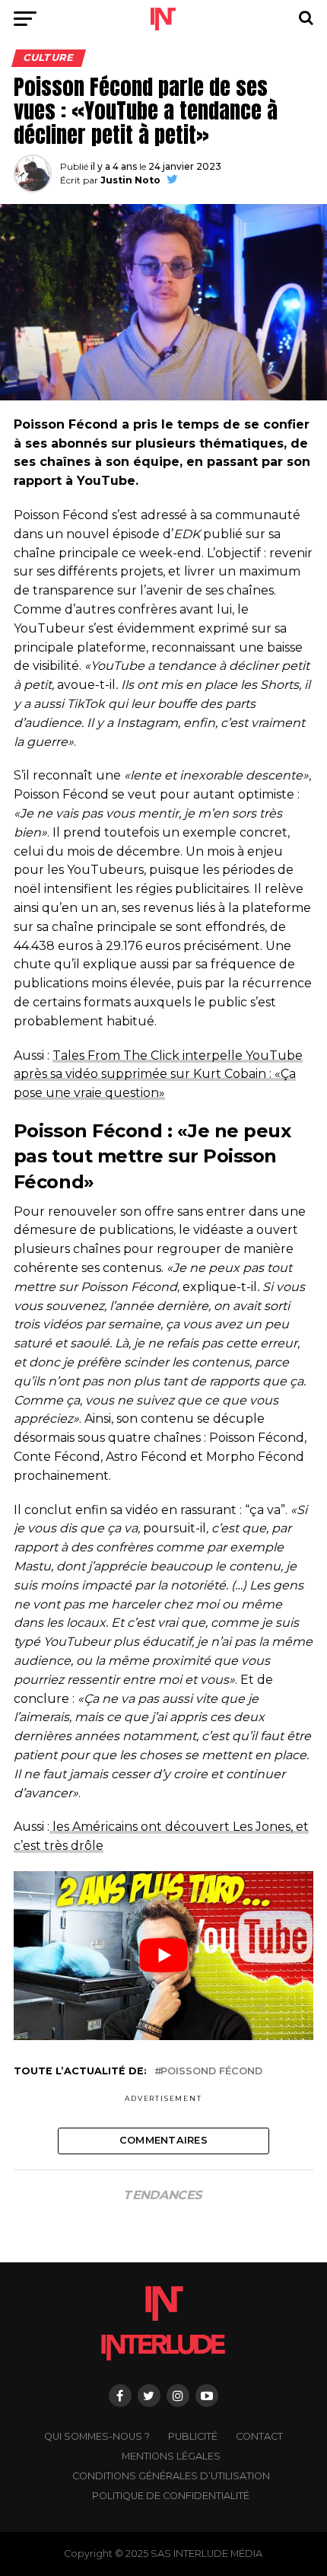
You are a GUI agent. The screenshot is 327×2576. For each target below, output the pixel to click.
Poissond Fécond (211, 2072)
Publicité (193, 2436)
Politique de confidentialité (171, 2496)
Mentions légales (171, 2456)
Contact (259, 2436)
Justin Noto (130, 180)
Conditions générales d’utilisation (171, 2476)
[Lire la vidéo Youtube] (163, 1956)
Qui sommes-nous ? (97, 2436)
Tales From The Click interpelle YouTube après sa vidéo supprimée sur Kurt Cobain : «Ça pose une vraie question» (158, 1074)
